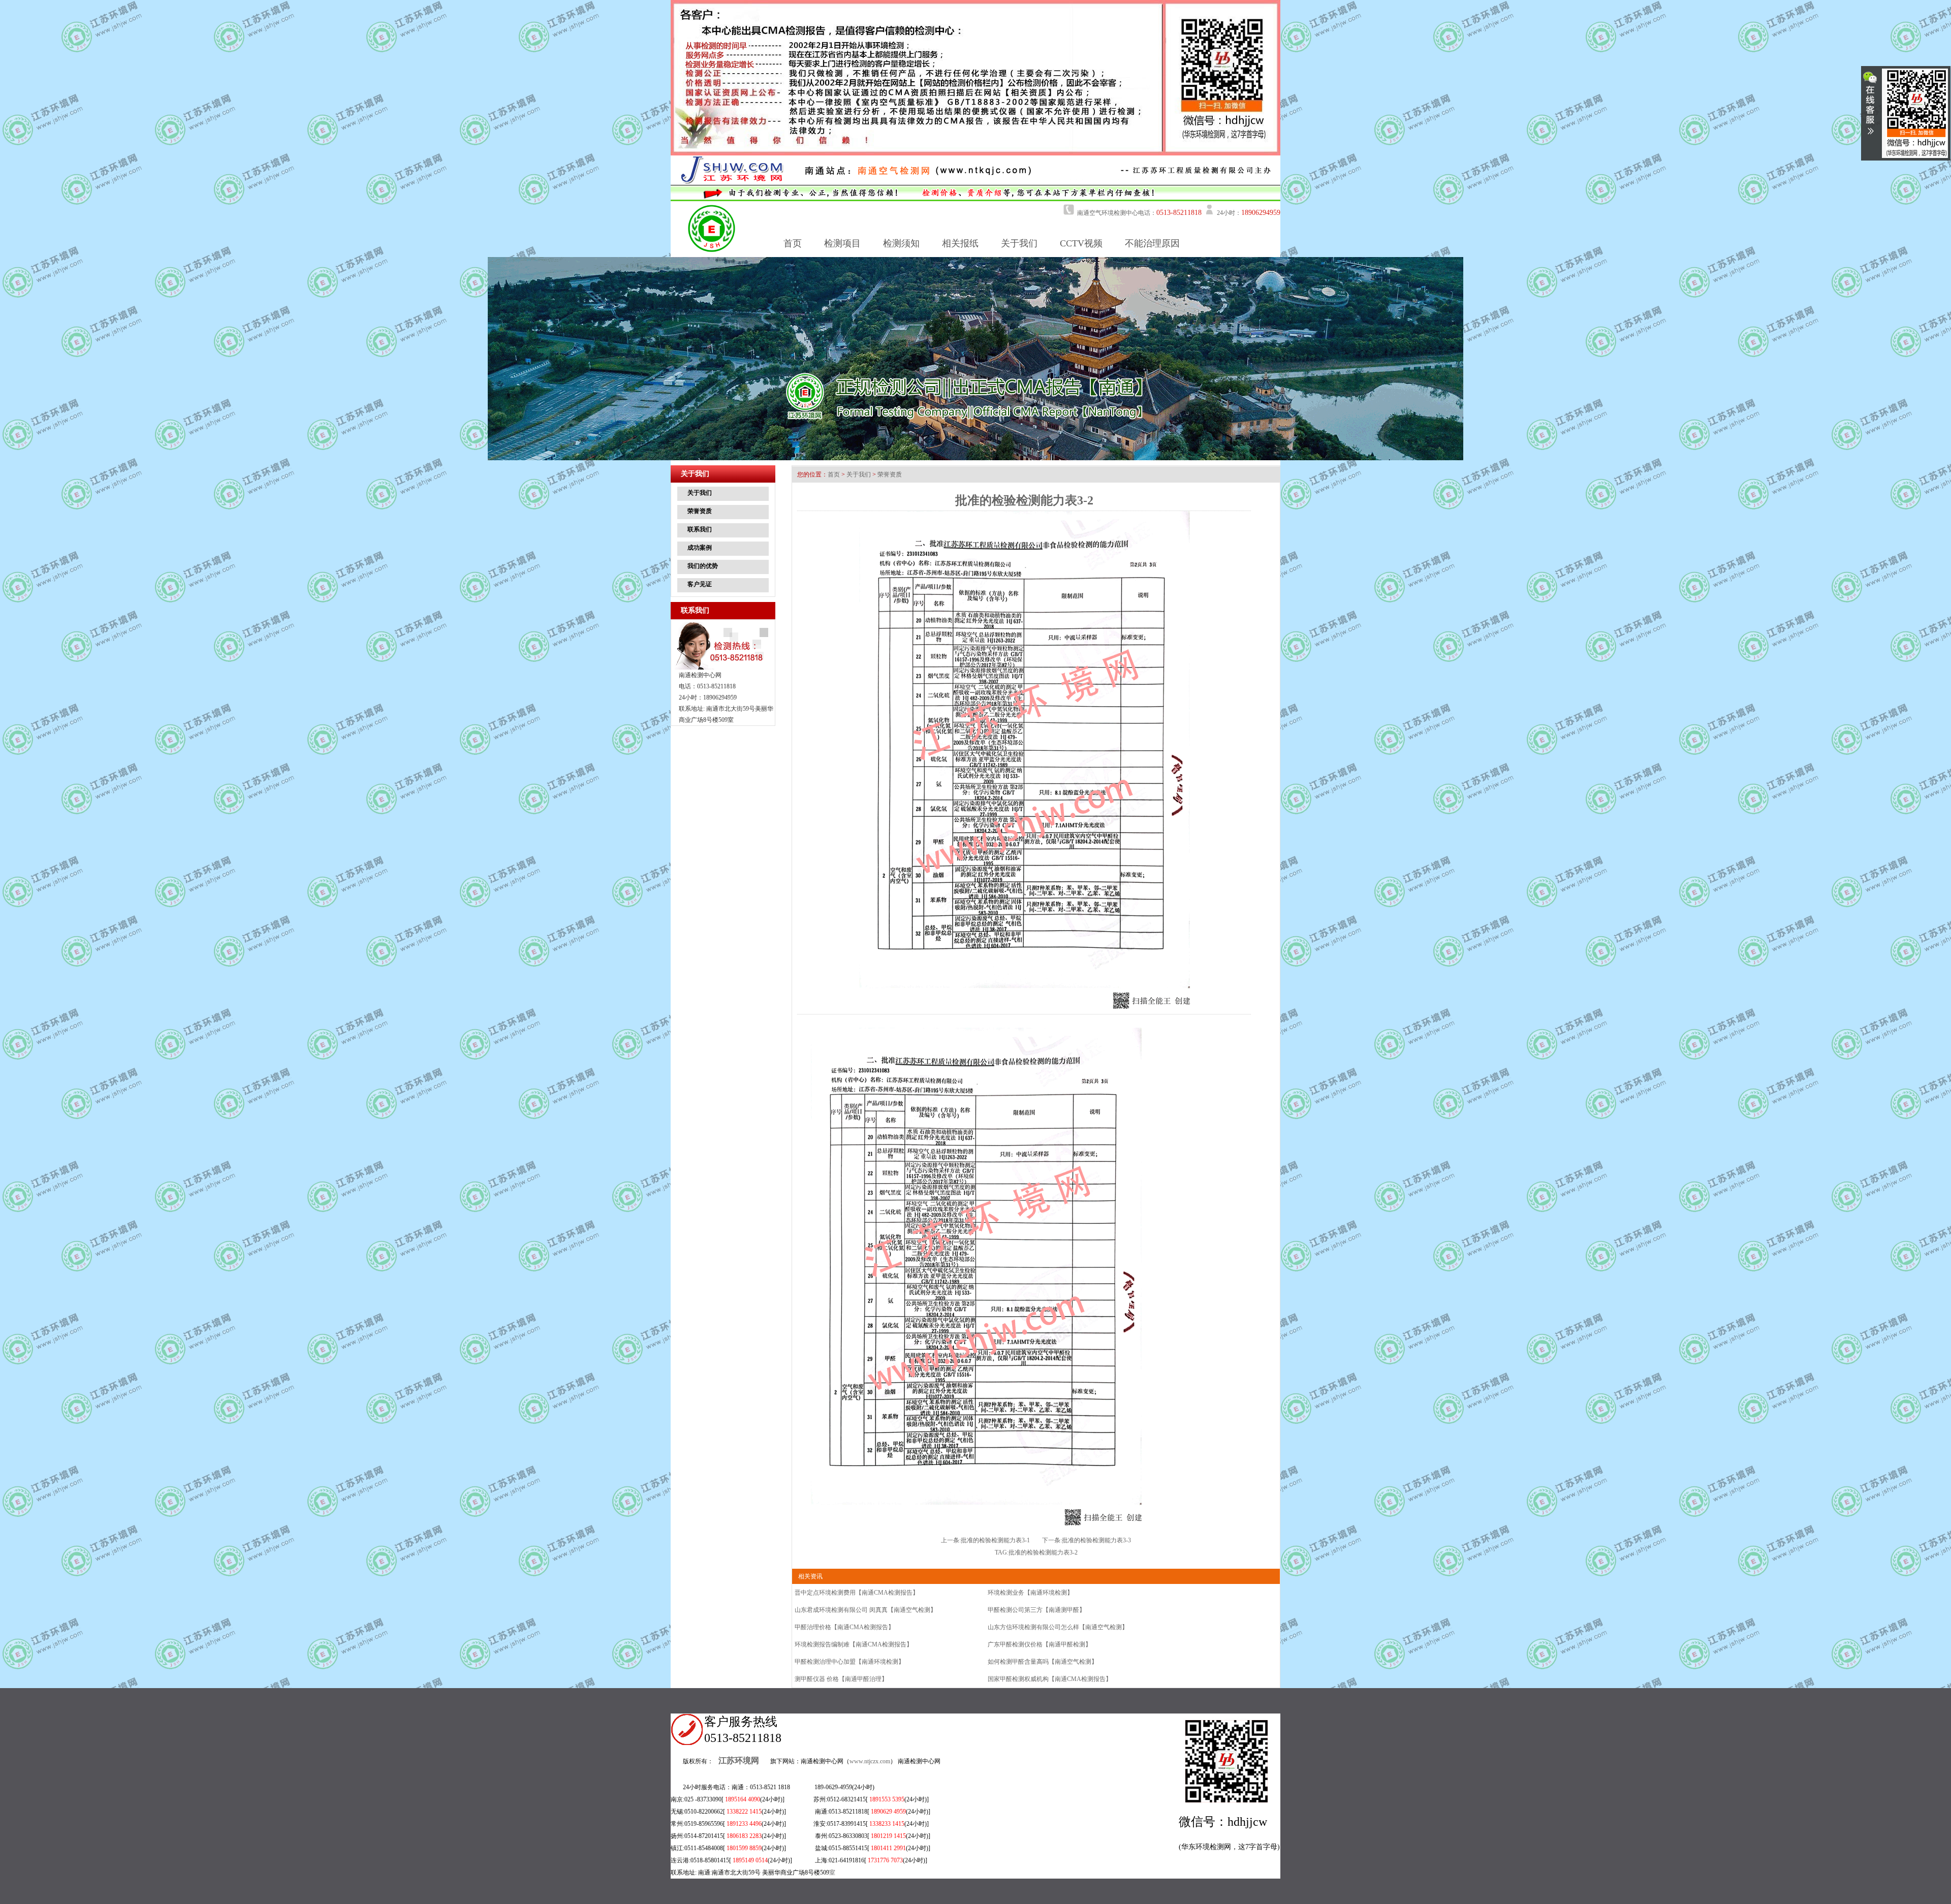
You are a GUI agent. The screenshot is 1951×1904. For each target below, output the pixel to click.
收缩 (1870, 107)
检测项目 (842, 243)
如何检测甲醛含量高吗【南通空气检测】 (1043, 1662)
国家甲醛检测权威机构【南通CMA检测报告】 (1050, 1679)
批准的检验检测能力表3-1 (995, 1540)
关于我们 (1019, 243)
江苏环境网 (739, 1760)
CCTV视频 (1081, 243)
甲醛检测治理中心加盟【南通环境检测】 (849, 1662)
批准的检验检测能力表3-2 (1043, 1552)
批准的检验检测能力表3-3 (1096, 1540)
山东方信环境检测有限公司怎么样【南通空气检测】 (1058, 1627)
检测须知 (901, 243)
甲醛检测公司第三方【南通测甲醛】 (1036, 1610)
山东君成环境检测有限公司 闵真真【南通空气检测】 (866, 1610)
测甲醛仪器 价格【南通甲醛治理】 (841, 1679)
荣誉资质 (890, 474)
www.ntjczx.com (870, 1761)
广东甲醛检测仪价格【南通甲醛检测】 (1040, 1644)
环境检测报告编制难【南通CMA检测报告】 (854, 1644)
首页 (793, 243)
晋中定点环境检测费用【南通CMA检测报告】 (857, 1593)
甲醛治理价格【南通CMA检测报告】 (844, 1627)
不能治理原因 (1152, 243)
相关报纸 (960, 243)
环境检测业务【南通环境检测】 (1030, 1593)
